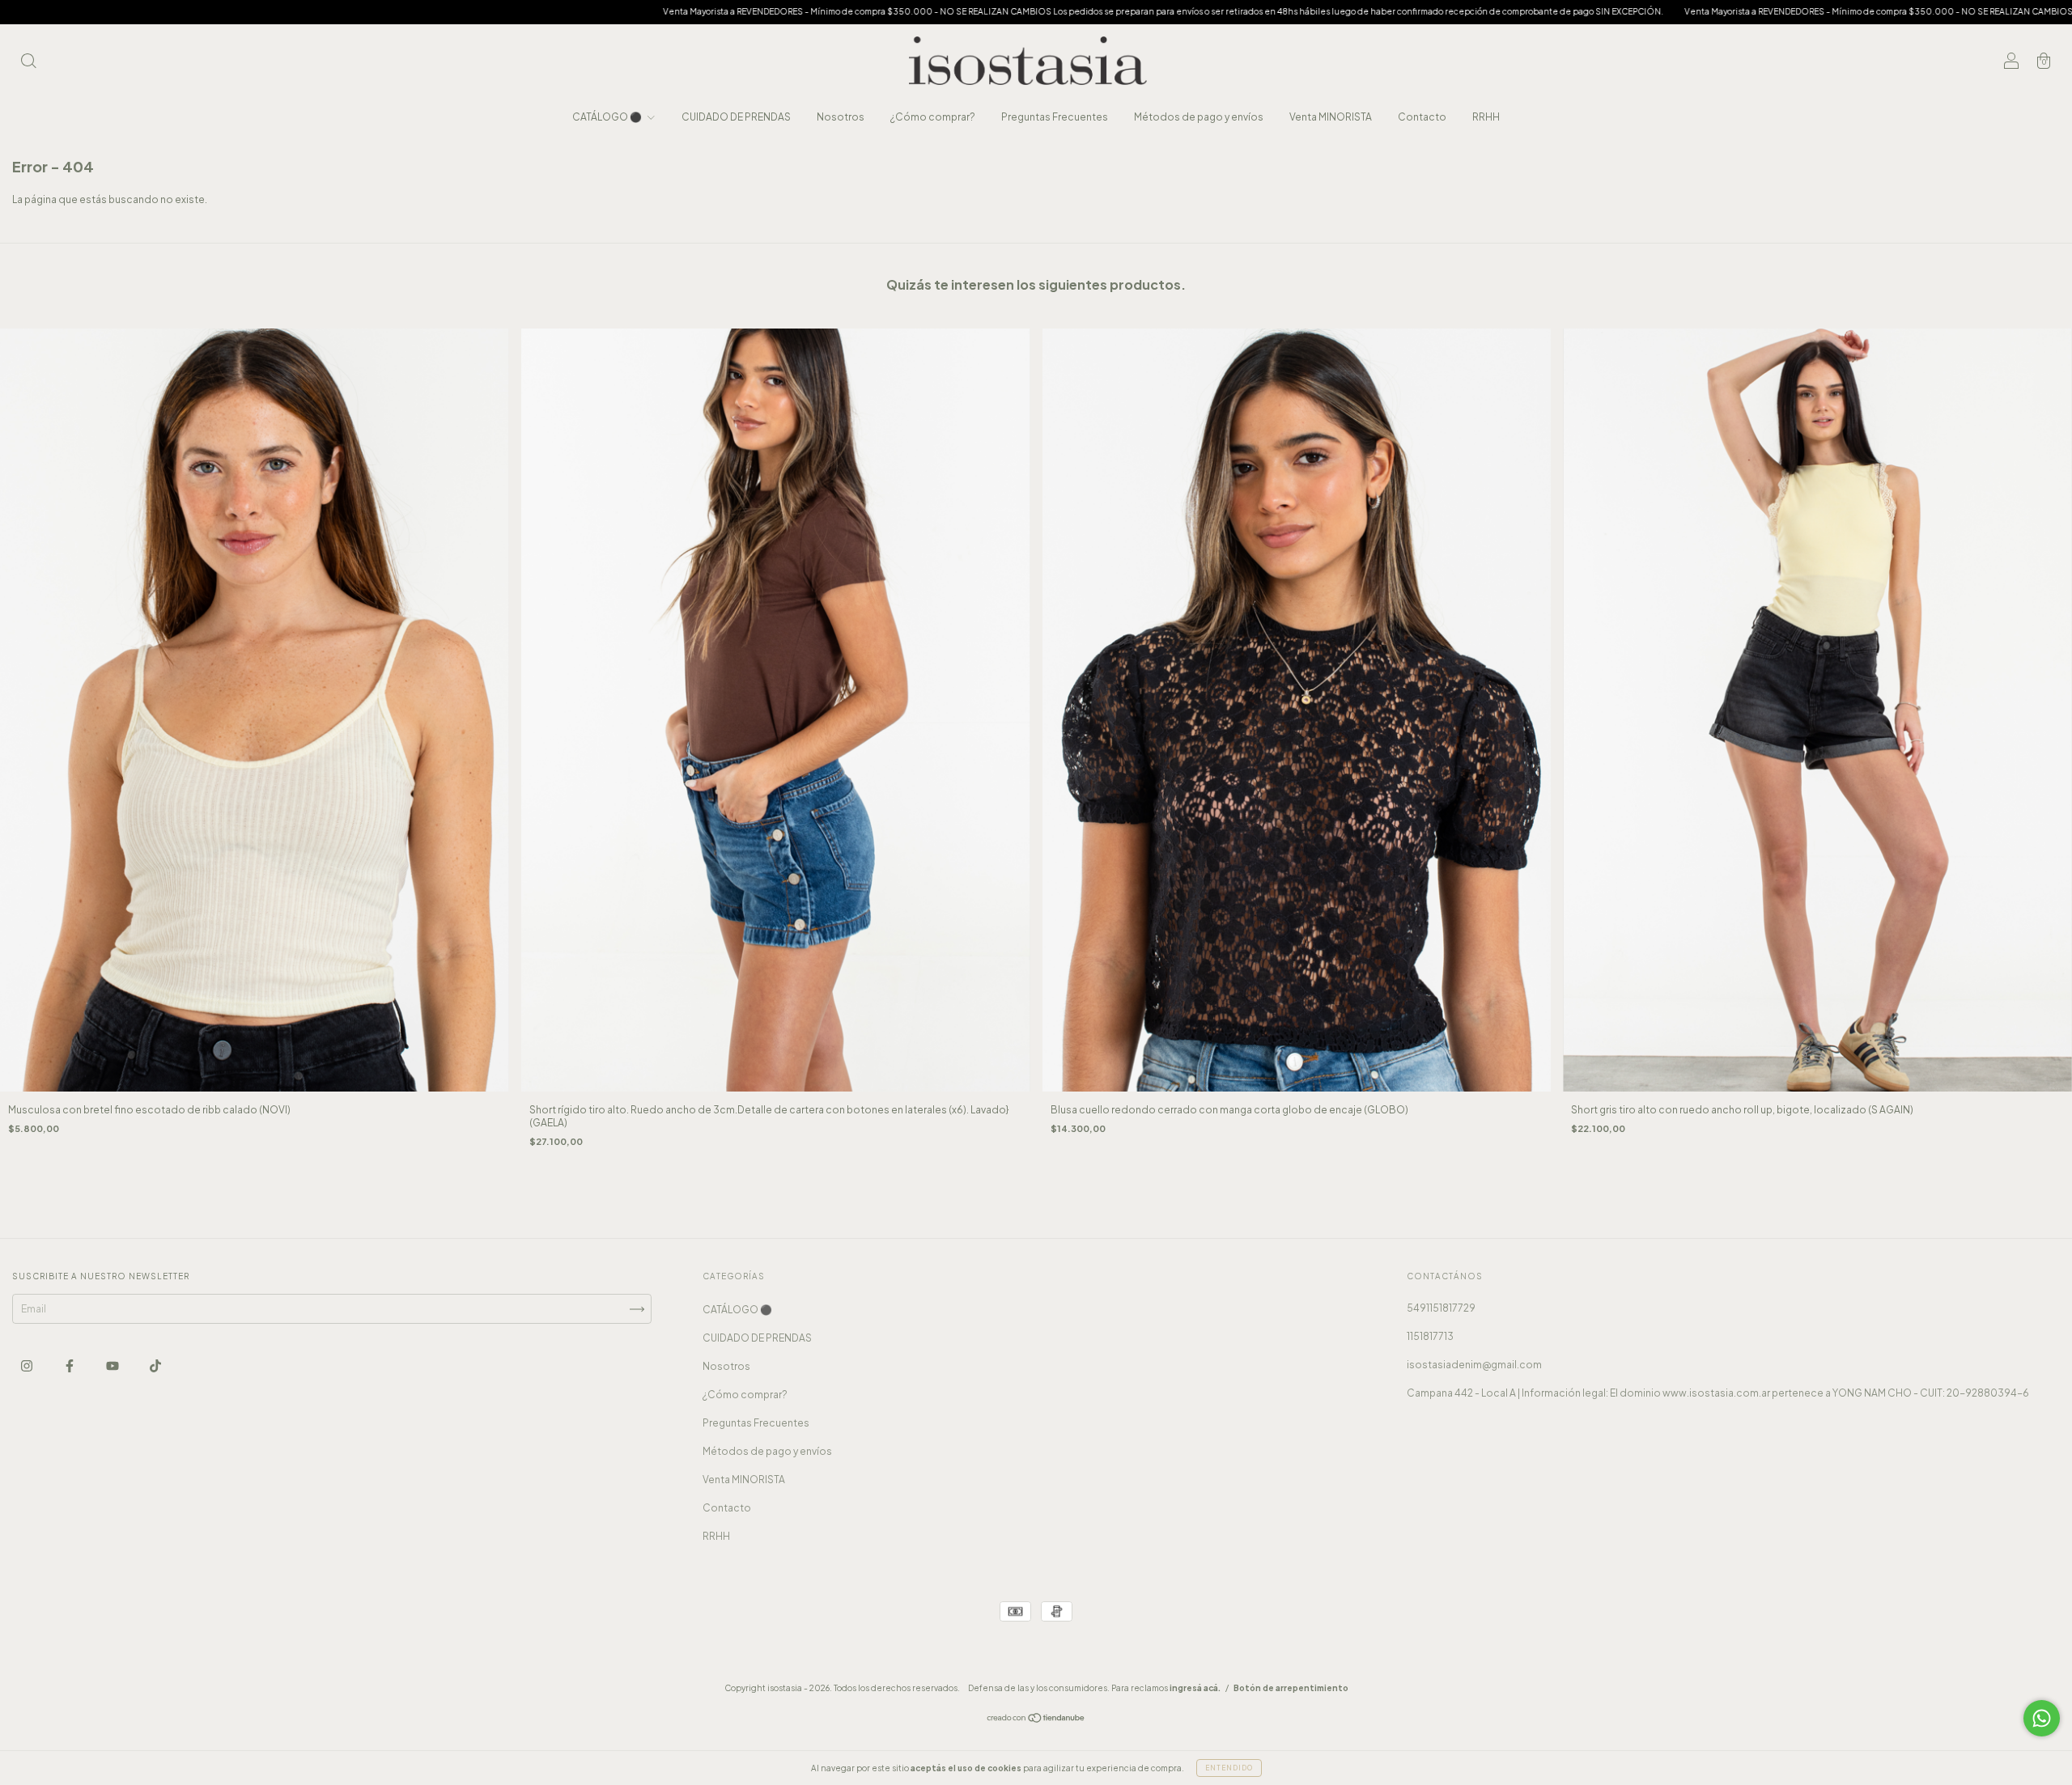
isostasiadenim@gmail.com (1474, 1365)
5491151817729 (1441, 1308)
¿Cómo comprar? (933, 117)
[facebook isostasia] (70, 1366)
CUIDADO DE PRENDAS (736, 117)
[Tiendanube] (1036, 1720)
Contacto (1422, 117)
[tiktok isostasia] (155, 1366)
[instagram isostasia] (28, 1366)
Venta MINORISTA (1331, 117)
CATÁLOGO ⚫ (608, 117)
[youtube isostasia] (113, 1366)
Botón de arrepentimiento (1291, 1688)
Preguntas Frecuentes (1055, 117)
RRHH (1486, 117)
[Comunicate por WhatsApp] (2042, 1718)
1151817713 (1430, 1336)
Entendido (1229, 1768)
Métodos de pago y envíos (1199, 117)
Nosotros (841, 117)
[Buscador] (28, 63)
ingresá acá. (1195, 1688)
